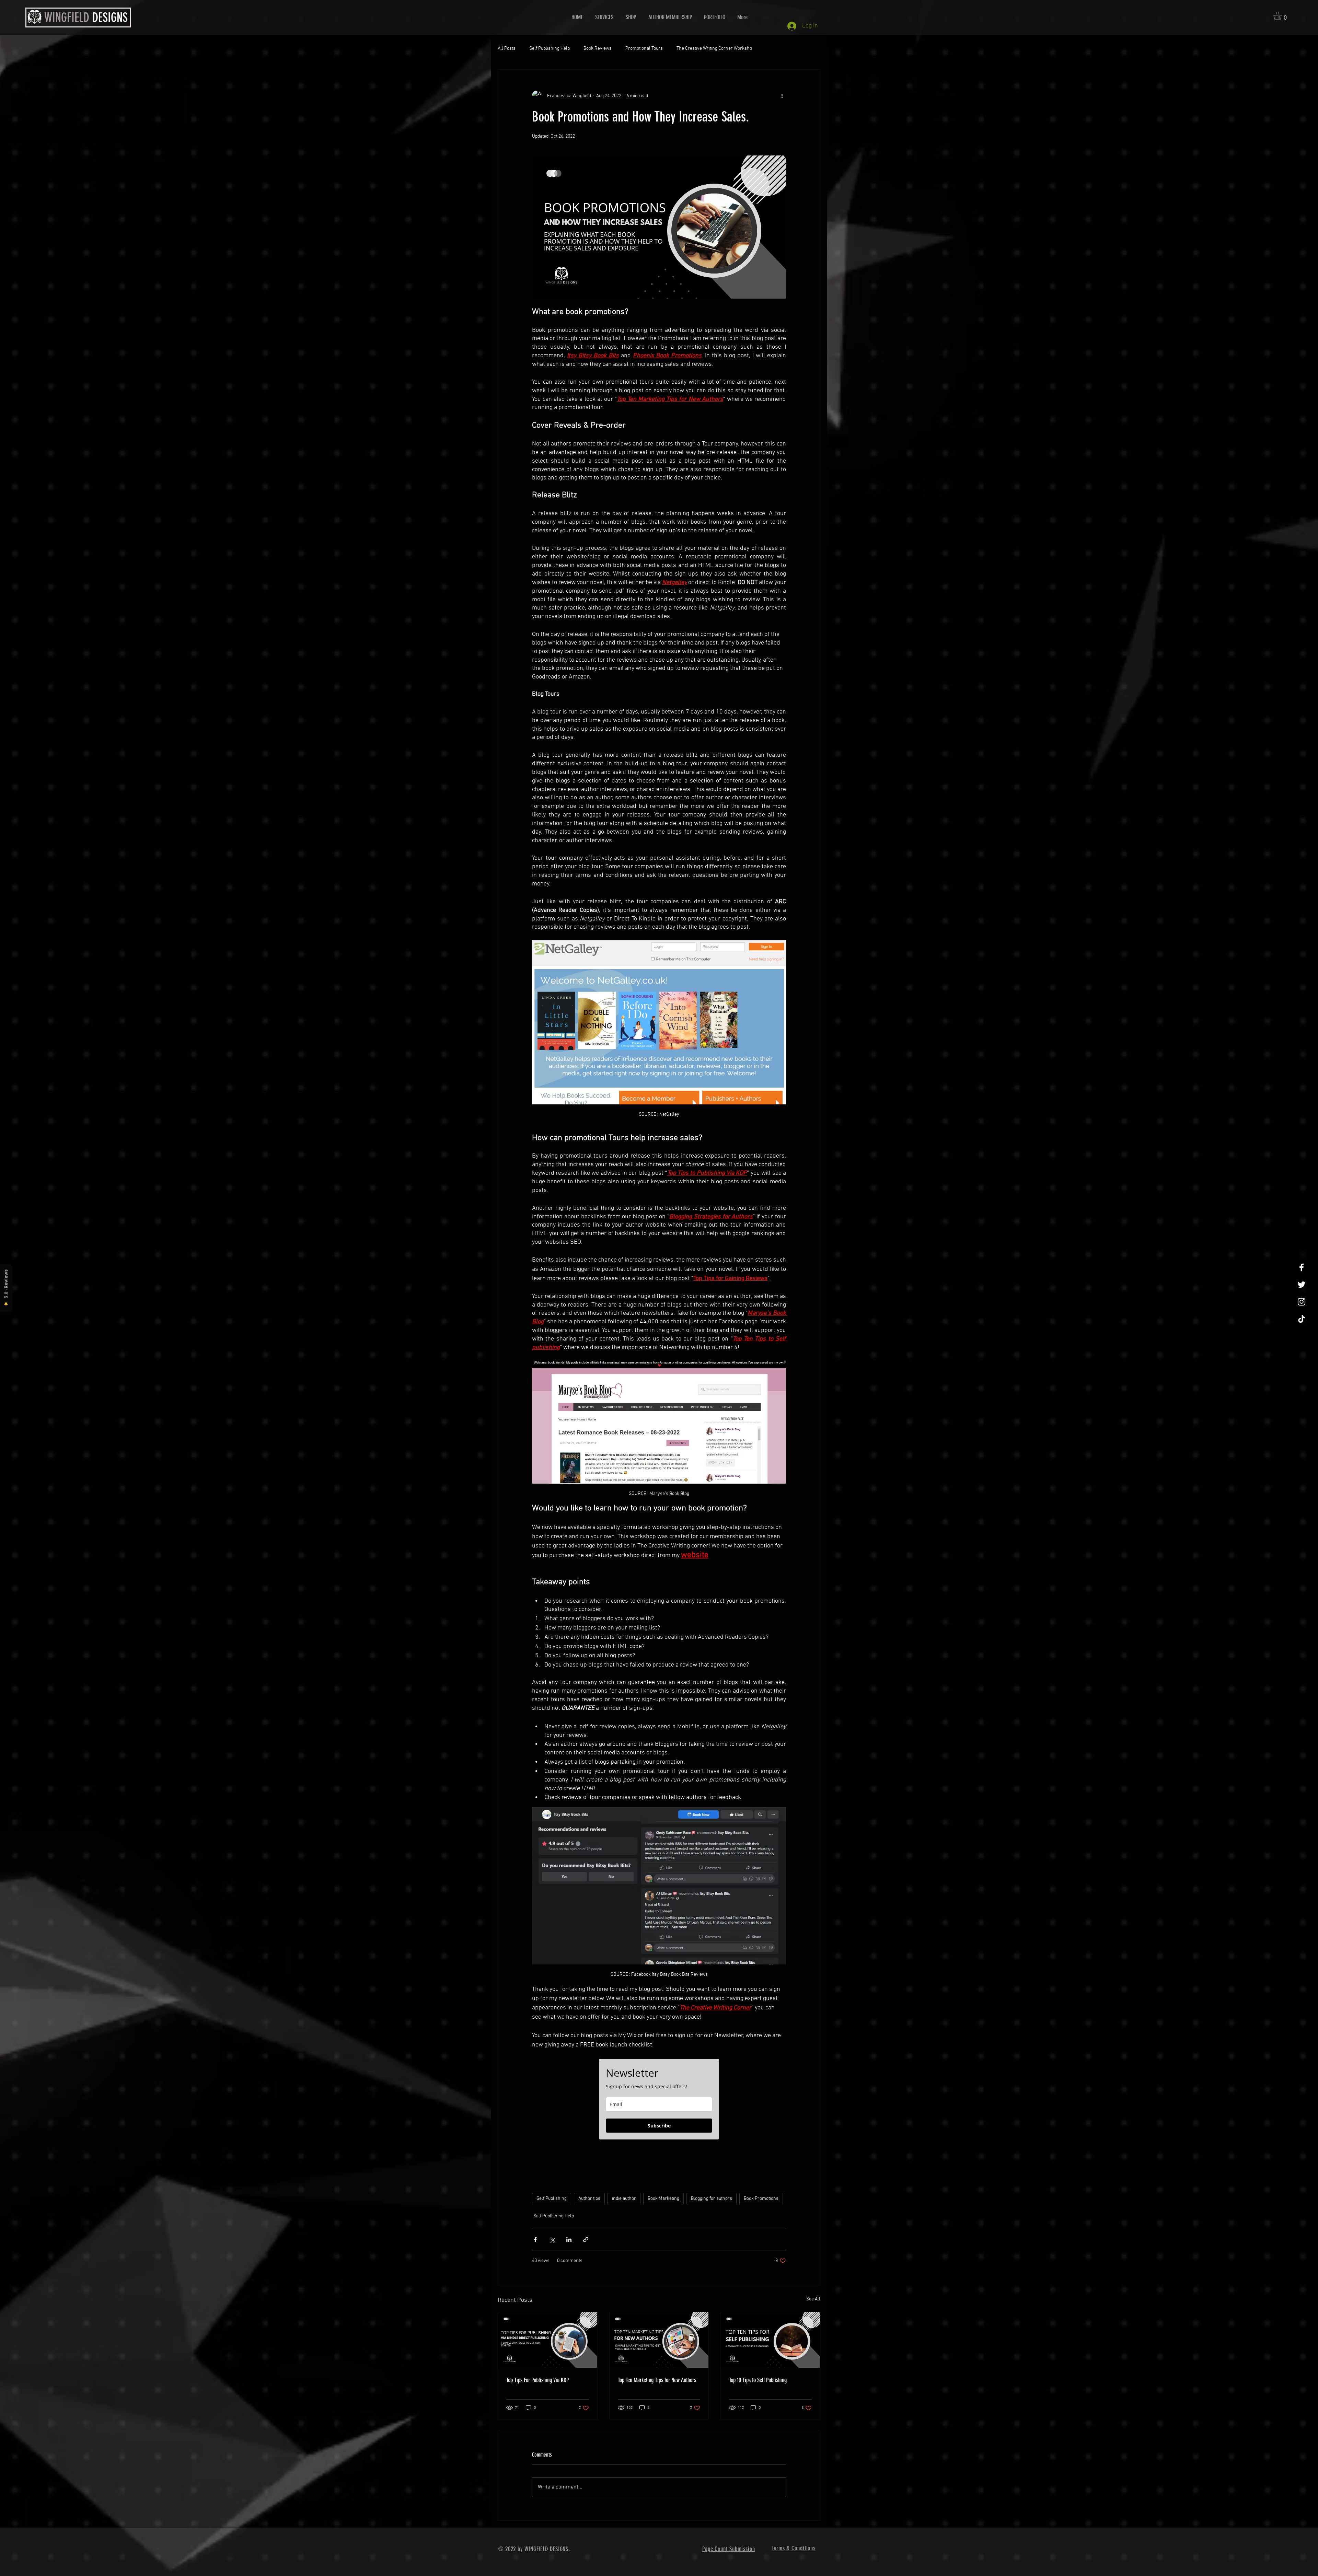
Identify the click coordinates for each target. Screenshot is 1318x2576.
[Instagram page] (1302, 1302)
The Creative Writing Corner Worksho (714, 49)
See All (813, 2299)
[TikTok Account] (1302, 1319)
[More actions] (782, 96)
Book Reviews (598, 49)
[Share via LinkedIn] (569, 2240)
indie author (624, 2199)
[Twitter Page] (1302, 1285)
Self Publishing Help (550, 49)
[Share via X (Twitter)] (552, 2240)
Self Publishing (552, 2199)
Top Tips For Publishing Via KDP (537, 2380)
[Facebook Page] (1302, 1267)
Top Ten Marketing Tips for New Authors (657, 2380)
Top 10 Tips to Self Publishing (758, 2380)
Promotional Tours (644, 49)
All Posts (507, 49)
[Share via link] (586, 2240)
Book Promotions (761, 2199)
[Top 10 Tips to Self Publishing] (770, 2340)
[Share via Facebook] (535, 2240)
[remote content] (659, 2099)
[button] (1282, 16)
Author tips (589, 2199)
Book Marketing (663, 2199)
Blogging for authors (712, 2199)
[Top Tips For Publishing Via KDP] (548, 2340)
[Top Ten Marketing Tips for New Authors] (659, 2340)
